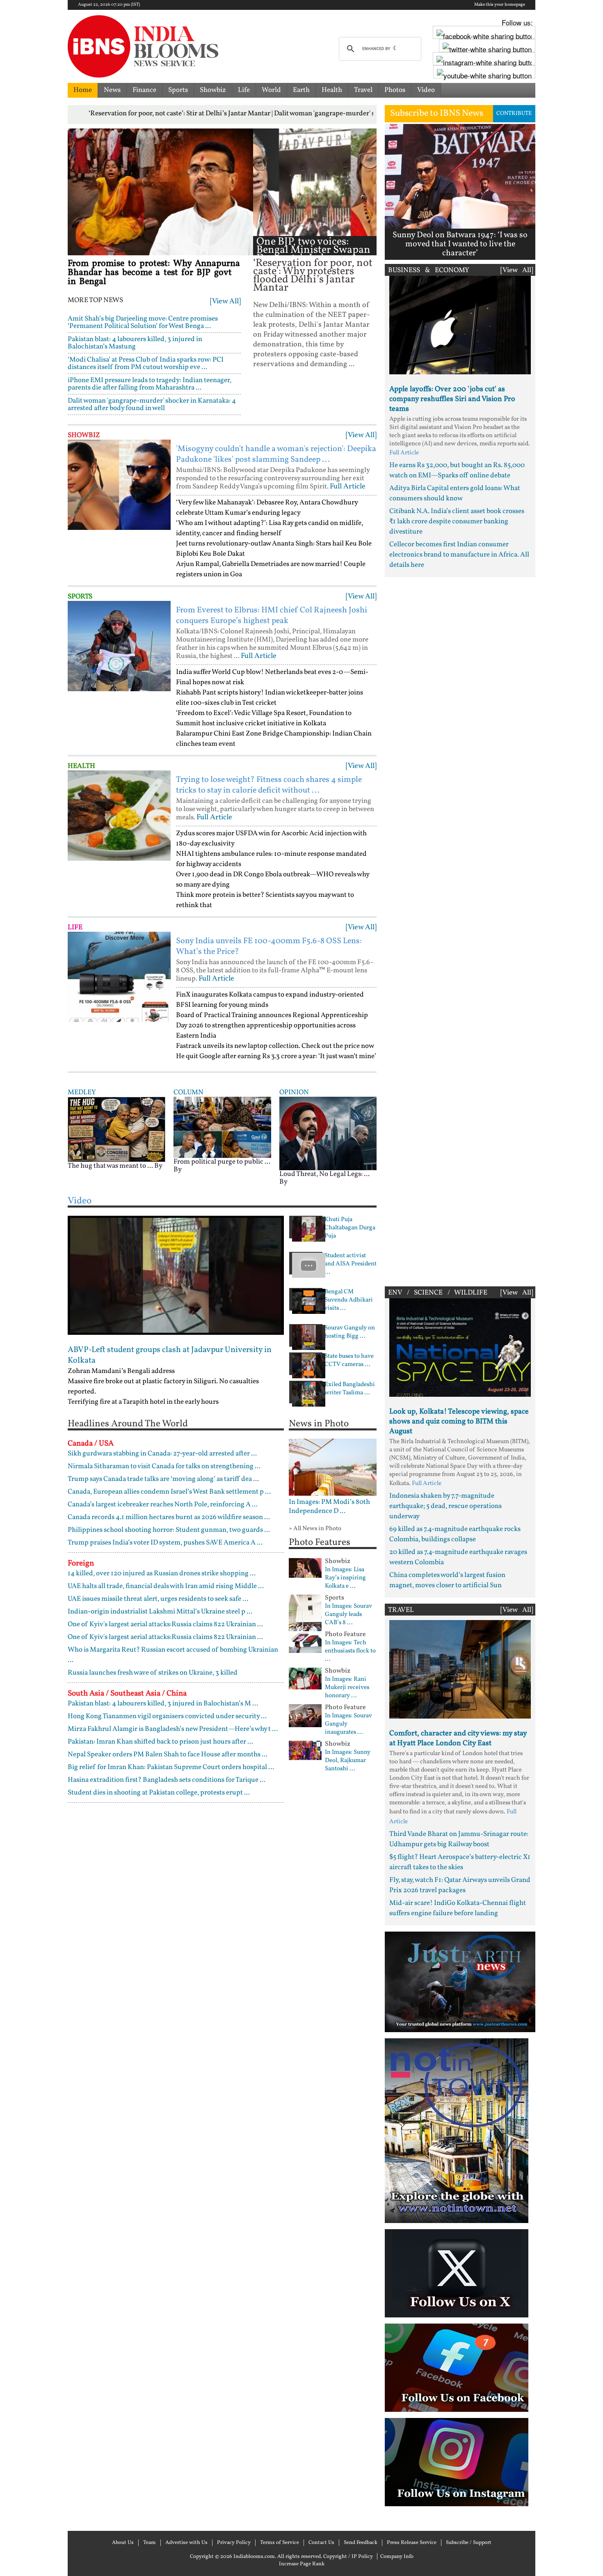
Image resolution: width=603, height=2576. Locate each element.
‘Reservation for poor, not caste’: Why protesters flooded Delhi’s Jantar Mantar (313, 276)
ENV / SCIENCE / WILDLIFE (438, 1293)
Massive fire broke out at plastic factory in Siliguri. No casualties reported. (163, 1387)
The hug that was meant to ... (110, 1166)
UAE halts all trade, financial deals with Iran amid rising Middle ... (166, 1586)
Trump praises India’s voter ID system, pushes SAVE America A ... (165, 1543)
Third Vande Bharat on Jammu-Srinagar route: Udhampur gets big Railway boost (459, 1839)
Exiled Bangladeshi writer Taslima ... (350, 1389)
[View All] (225, 301)
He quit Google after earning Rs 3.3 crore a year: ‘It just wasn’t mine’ (276, 1056)
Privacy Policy (234, 2543)
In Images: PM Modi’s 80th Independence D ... (329, 1507)
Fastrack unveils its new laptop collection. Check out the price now (275, 1046)
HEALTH (81, 766)
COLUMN (188, 1092)
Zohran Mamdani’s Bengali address (121, 1371)
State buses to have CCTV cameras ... (349, 1361)
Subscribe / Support (469, 2543)
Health (332, 90)
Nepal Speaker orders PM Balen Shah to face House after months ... (168, 1754)
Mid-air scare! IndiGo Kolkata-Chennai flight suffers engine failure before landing (458, 1908)
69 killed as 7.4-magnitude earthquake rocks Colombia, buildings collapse (455, 1534)
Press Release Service (412, 2543)
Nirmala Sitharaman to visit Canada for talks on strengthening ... (164, 1466)
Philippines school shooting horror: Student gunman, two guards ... (169, 1530)
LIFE (75, 927)
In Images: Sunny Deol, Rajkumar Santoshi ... (348, 1761)
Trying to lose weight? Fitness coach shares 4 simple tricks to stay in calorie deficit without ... (269, 785)
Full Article (348, 487)
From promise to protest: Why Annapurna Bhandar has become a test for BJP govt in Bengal (154, 273)
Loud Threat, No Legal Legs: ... (324, 1174)
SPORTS (80, 597)
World (271, 90)
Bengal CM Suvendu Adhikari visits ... (349, 1300)
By (158, 1166)
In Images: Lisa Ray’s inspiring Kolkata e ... (345, 1578)
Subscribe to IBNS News (437, 113)
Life (244, 90)
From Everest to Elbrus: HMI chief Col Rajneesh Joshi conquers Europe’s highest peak (272, 616)
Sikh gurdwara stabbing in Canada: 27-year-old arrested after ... (162, 1454)
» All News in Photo (315, 1529)
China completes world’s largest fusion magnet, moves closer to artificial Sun (447, 1580)
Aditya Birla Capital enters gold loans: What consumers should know (455, 493)
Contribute (514, 113)
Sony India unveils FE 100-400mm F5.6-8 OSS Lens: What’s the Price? (269, 947)
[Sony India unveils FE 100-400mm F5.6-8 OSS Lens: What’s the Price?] (119, 977)
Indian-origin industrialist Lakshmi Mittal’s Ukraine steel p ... (160, 1612)
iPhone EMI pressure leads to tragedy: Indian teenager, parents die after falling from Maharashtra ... (150, 384)
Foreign (81, 1563)
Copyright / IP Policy (348, 2557)
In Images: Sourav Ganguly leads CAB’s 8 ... (348, 1615)
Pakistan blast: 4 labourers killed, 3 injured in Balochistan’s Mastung (135, 343)
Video (426, 90)
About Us (123, 2543)
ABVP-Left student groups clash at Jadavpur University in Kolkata (170, 1355)
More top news (95, 300)
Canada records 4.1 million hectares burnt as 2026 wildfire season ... (169, 1517)
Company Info (397, 2557)
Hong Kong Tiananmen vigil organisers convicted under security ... (167, 1716)
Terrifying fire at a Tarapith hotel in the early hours (143, 1402)
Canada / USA (91, 1444)
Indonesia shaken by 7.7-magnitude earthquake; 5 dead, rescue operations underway (445, 1506)
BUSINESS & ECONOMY (429, 270)
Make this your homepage (500, 5)
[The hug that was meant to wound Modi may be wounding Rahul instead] (116, 1129)
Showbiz (213, 90)
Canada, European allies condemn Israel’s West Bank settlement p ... (169, 1492)
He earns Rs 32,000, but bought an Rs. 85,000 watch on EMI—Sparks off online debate (457, 470)
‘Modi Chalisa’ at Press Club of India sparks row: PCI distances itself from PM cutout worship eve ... (146, 363)
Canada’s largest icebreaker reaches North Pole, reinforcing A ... (163, 1505)
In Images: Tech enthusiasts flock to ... (350, 1651)
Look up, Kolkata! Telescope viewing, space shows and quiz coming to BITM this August (459, 1422)
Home (83, 90)
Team (150, 2543)
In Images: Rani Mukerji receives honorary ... (347, 1688)
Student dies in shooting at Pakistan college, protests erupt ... (159, 1793)
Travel (363, 90)
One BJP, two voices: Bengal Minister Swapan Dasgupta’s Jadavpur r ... (313, 250)
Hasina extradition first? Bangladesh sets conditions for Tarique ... (167, 1780)
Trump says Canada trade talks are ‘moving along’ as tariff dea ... (163, 1479)
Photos (395, 90)
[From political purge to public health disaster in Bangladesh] (222, 1127)
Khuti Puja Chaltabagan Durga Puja (350, 1228)
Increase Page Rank (302, 2564)
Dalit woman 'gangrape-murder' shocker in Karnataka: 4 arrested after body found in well (152, 405)
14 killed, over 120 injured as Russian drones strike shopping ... (162, 1573)
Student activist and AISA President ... (351, 1264)
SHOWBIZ (84, 435)
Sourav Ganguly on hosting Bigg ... (350, 1332)
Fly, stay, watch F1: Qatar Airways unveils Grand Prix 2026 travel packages (460, 1885)
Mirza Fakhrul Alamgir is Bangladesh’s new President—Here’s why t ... (173, 1729)
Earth (301, 90)
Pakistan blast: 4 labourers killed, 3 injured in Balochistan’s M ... (163, 1704)
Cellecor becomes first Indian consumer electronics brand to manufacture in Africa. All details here (459, 555)
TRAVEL (401, 1610)
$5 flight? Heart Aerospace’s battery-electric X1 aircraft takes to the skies (460, 1862)
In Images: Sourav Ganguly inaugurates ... (348, 1724)
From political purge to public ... (222, 1162)
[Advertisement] (460, 930)
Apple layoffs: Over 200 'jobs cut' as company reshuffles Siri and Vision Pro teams (452, 399)
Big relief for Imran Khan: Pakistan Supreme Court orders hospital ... (171, 1767)
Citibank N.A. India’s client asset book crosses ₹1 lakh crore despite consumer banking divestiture (457, 521)
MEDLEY (82, 1092)
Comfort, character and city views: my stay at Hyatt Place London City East (458, 1738)
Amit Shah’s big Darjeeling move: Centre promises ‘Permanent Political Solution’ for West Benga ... (143, 322)
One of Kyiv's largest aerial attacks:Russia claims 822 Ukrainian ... (165, 1624)
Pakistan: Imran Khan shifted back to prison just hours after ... (160, 1742)
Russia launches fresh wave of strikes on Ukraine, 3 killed (153, 1673)
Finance (144, 90)
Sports (178, 90)
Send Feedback (361, 2543)
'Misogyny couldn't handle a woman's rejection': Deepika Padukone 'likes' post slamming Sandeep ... (276, 454)
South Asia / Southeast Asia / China (127, 1694)
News (112, 90)
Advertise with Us (186, 2543)
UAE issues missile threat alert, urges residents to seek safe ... (158, 1599)
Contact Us (321, 2543)
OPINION (294, 1092)
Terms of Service (280, 2543)
